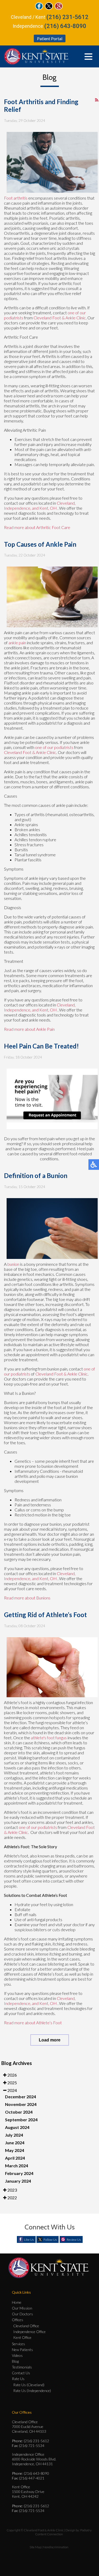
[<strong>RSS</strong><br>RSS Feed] (97, 100)
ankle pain (17, 643)
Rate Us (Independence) (32, 2391)
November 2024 (21, 2104)
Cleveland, (66, 503)
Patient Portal (50, 38)
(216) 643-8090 (65, 26)
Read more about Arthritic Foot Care (37, 527)
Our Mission (22, 2308)
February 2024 (19, 2173)
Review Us (74, 2240)
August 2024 (17, 2127)
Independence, (18, 508)
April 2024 (15, 2158)
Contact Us (21, 2373)
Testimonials (22, 2367)
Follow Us (50, 2240)
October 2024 (19, 2112)
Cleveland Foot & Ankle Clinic (60, 318)
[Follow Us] (49, 8)
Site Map (35, 2547)
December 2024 (20, 2097)
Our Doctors (22, 2314)
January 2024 (18, 2181)
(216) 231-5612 (67, 17)
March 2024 (16, 2166)
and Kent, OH (44, 508)
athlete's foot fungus (49, 1738)
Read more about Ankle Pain (29, 1029)
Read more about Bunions (27, 1598)
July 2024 (14, 2135)
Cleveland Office (26, 2326)
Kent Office (22, 2337)
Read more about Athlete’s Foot (33, 2023)
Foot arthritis (16, 198)
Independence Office (29, 2332)
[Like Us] (39, 8)
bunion (13, 1264)
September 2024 (21, 2120)
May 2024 (15, 2150)
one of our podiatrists (54, 747)
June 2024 (15, 2143)
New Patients (22, 2350)
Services (18, 2344)
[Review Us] (59, 8)
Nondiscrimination (56, 2547)
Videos (17, 2355)
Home (17, 2302)
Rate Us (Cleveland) (29, 2385)
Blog (15, 2361)
